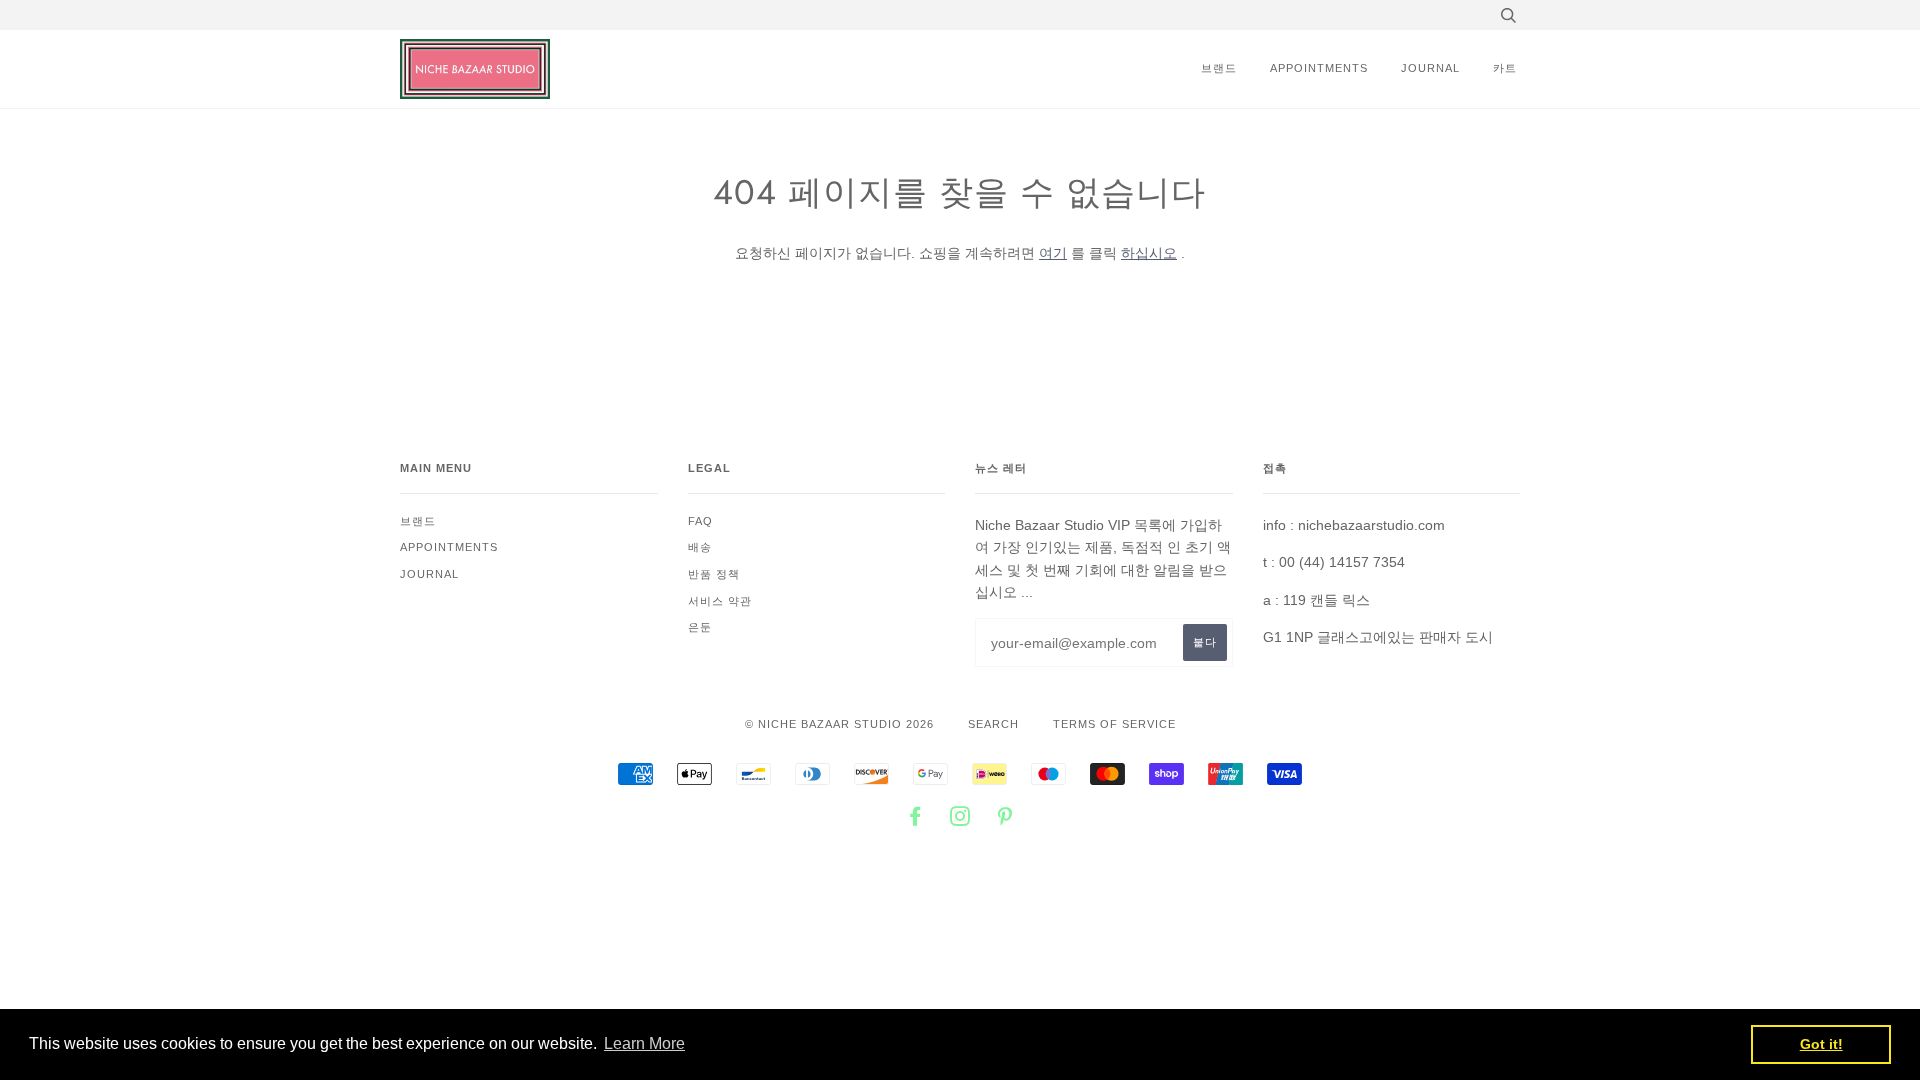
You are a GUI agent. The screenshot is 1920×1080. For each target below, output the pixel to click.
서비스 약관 (720, 601)
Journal (1430, 68)
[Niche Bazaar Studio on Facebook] (915, 820)
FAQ (700, 521)
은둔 (700, 627)
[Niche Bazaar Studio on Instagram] (960, 820)
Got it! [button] (1821, 1044)
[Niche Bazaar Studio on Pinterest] (1005, 820)
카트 (1505, 68)
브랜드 (1219, 68)
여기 (1053, 253)
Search (993, 724)
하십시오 (1149, 253)
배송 (700, 547)
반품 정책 (714, 574)
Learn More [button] (644, 1043)
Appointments (1319, 68)
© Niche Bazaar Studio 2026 (839, 724)
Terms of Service (1114, 724)
